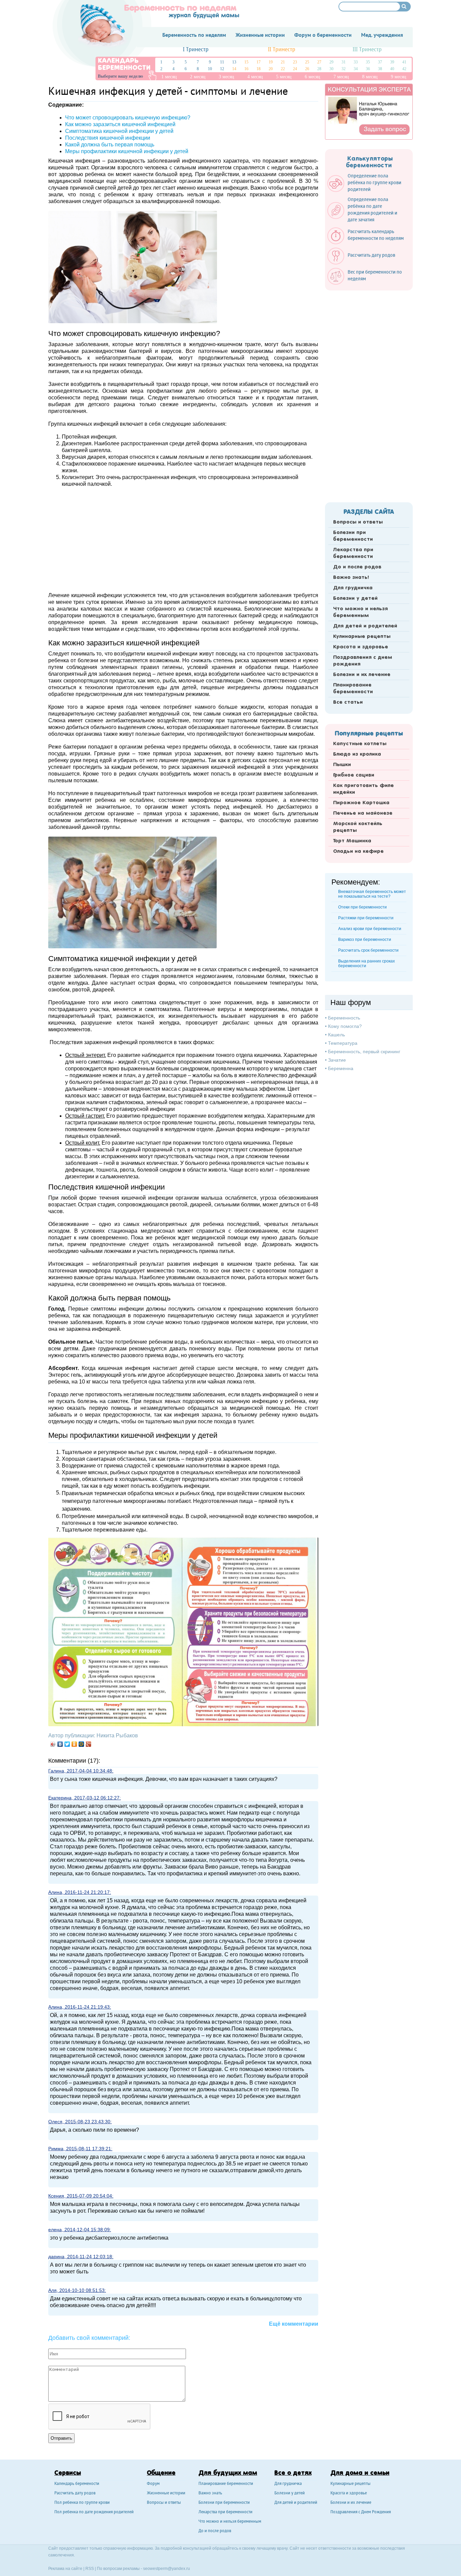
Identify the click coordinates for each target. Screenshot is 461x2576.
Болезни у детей (355, 598)
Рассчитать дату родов (75, 2494)
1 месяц (169, 77)
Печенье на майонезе (363, 813)
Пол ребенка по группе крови (82, 2503)
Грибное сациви (354, 775)
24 (295, 69)
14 (234, 69)
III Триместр (367, 50)
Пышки (342, 765)
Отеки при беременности (362, 907)
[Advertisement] (183, 539)
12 (222, 69)
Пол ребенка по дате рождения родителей (94, 2512)
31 (344, 62)
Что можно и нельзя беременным (360, 612)
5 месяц (284, 77)
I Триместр (196, 50)
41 (404, 62)
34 (356, 69)
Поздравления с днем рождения (363, 661)
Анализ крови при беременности (370, 929)
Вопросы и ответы (358, 522)
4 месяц (255, 77)
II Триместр (282, 50)
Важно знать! (351, 578)
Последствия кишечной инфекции (108, 138)
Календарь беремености (77, 2484)
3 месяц (226, 77)
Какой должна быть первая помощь (110, 145)
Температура (343, 1043)
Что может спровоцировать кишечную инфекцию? (128, 118)
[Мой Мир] (82, 1744)
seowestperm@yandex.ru (167, 2569)
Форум (153, 2484)
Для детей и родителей (365, 626)
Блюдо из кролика (357, 754)
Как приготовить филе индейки (363, 789)
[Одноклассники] (74, 1744)
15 (246, 62)
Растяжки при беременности (366, 918)
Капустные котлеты (360, 744)
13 (234, 62)
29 (331, 62)
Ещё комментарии (294, 2324)
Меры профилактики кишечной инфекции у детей (127, 151)
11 (222, 62)
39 (392, 62)
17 (259, 62)
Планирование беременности (353, 689)
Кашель (336, 1035)
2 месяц (198, 77)
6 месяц (313, 77)
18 (259, 69)
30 (331, 69)
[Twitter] (67, 1744)
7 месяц (341, 77)
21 (283, 62)
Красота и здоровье (361, 647)
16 (246, 69)
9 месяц (399, 77)
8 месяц (370, 77)
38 (380, 69)
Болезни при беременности (353, 536)
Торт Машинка (352, 841)
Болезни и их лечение (362, 675)
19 (271, 62)
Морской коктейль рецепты (358, 827)
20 (271, 69)
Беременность (344, 1018)
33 (356, 62)
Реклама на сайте (65, 2569)
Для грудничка (353, 588)
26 (307, 69)
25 (307, 62)
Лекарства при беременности (353, 553)
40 (392, 69)
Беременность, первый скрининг (364, 1052)
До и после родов (357, 567)
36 (368, 69)
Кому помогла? (345, 1026)
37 (380, 62)
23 (295, 62)
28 (319, 69)
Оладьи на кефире (358, 851)
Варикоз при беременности (365, 940)
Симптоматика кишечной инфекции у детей (119, 131)
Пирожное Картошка (361, 803)
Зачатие (337, 1060)
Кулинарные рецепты (362, 637)
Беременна (341, 1068)
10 (210, 69)
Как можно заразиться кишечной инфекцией (120, 124)
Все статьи (348, 702)
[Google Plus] (89, 1744)
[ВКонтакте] (60, 1744)
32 (344, 69)
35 (368, 62)
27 (319, 62)
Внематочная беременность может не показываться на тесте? (372, 894)
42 (404, 69)
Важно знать (210, 2494)
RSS (90, 2569)
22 (283, 69)
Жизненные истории (166, 2494)
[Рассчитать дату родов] (365, 263)
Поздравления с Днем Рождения (361, 2512)
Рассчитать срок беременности (368, 950)
